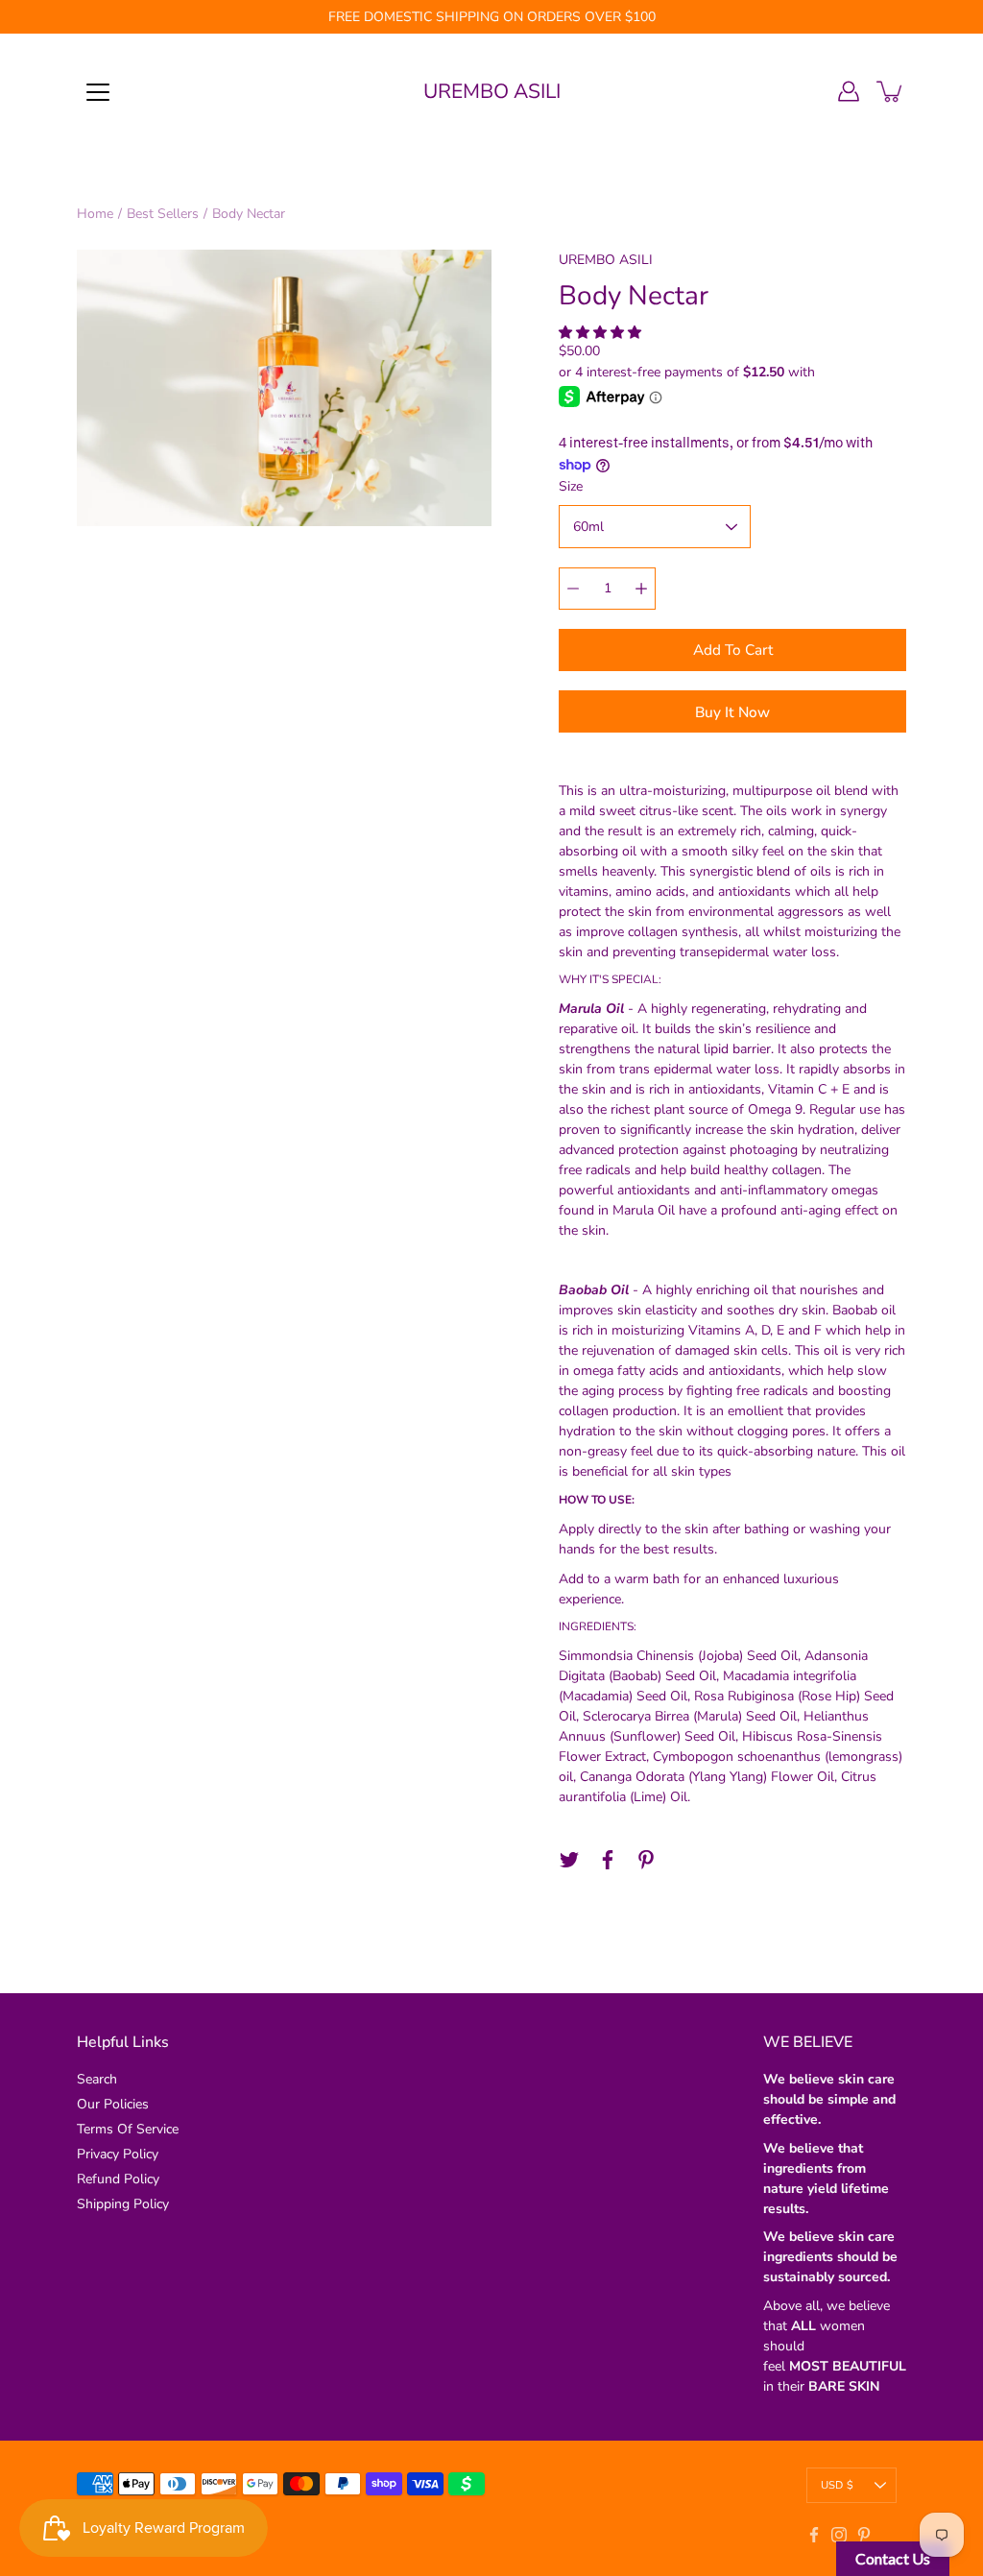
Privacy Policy (118, 2154)
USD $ (837, 2485)
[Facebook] (608, 1860)
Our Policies (113, 2104)
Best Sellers (163, 214)
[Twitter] (569, 1860)
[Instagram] (839, 2535)
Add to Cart (733, 650)
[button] (602, 333)
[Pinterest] (646, 1860)
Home (95, 214)
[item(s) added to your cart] (891, 91)
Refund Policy (118, 2179)
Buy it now (732, 712)
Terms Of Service (128, 2129)
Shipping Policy (123, 2204)
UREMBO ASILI (492, 91)
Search (97, 2079)
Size (571, 486)
